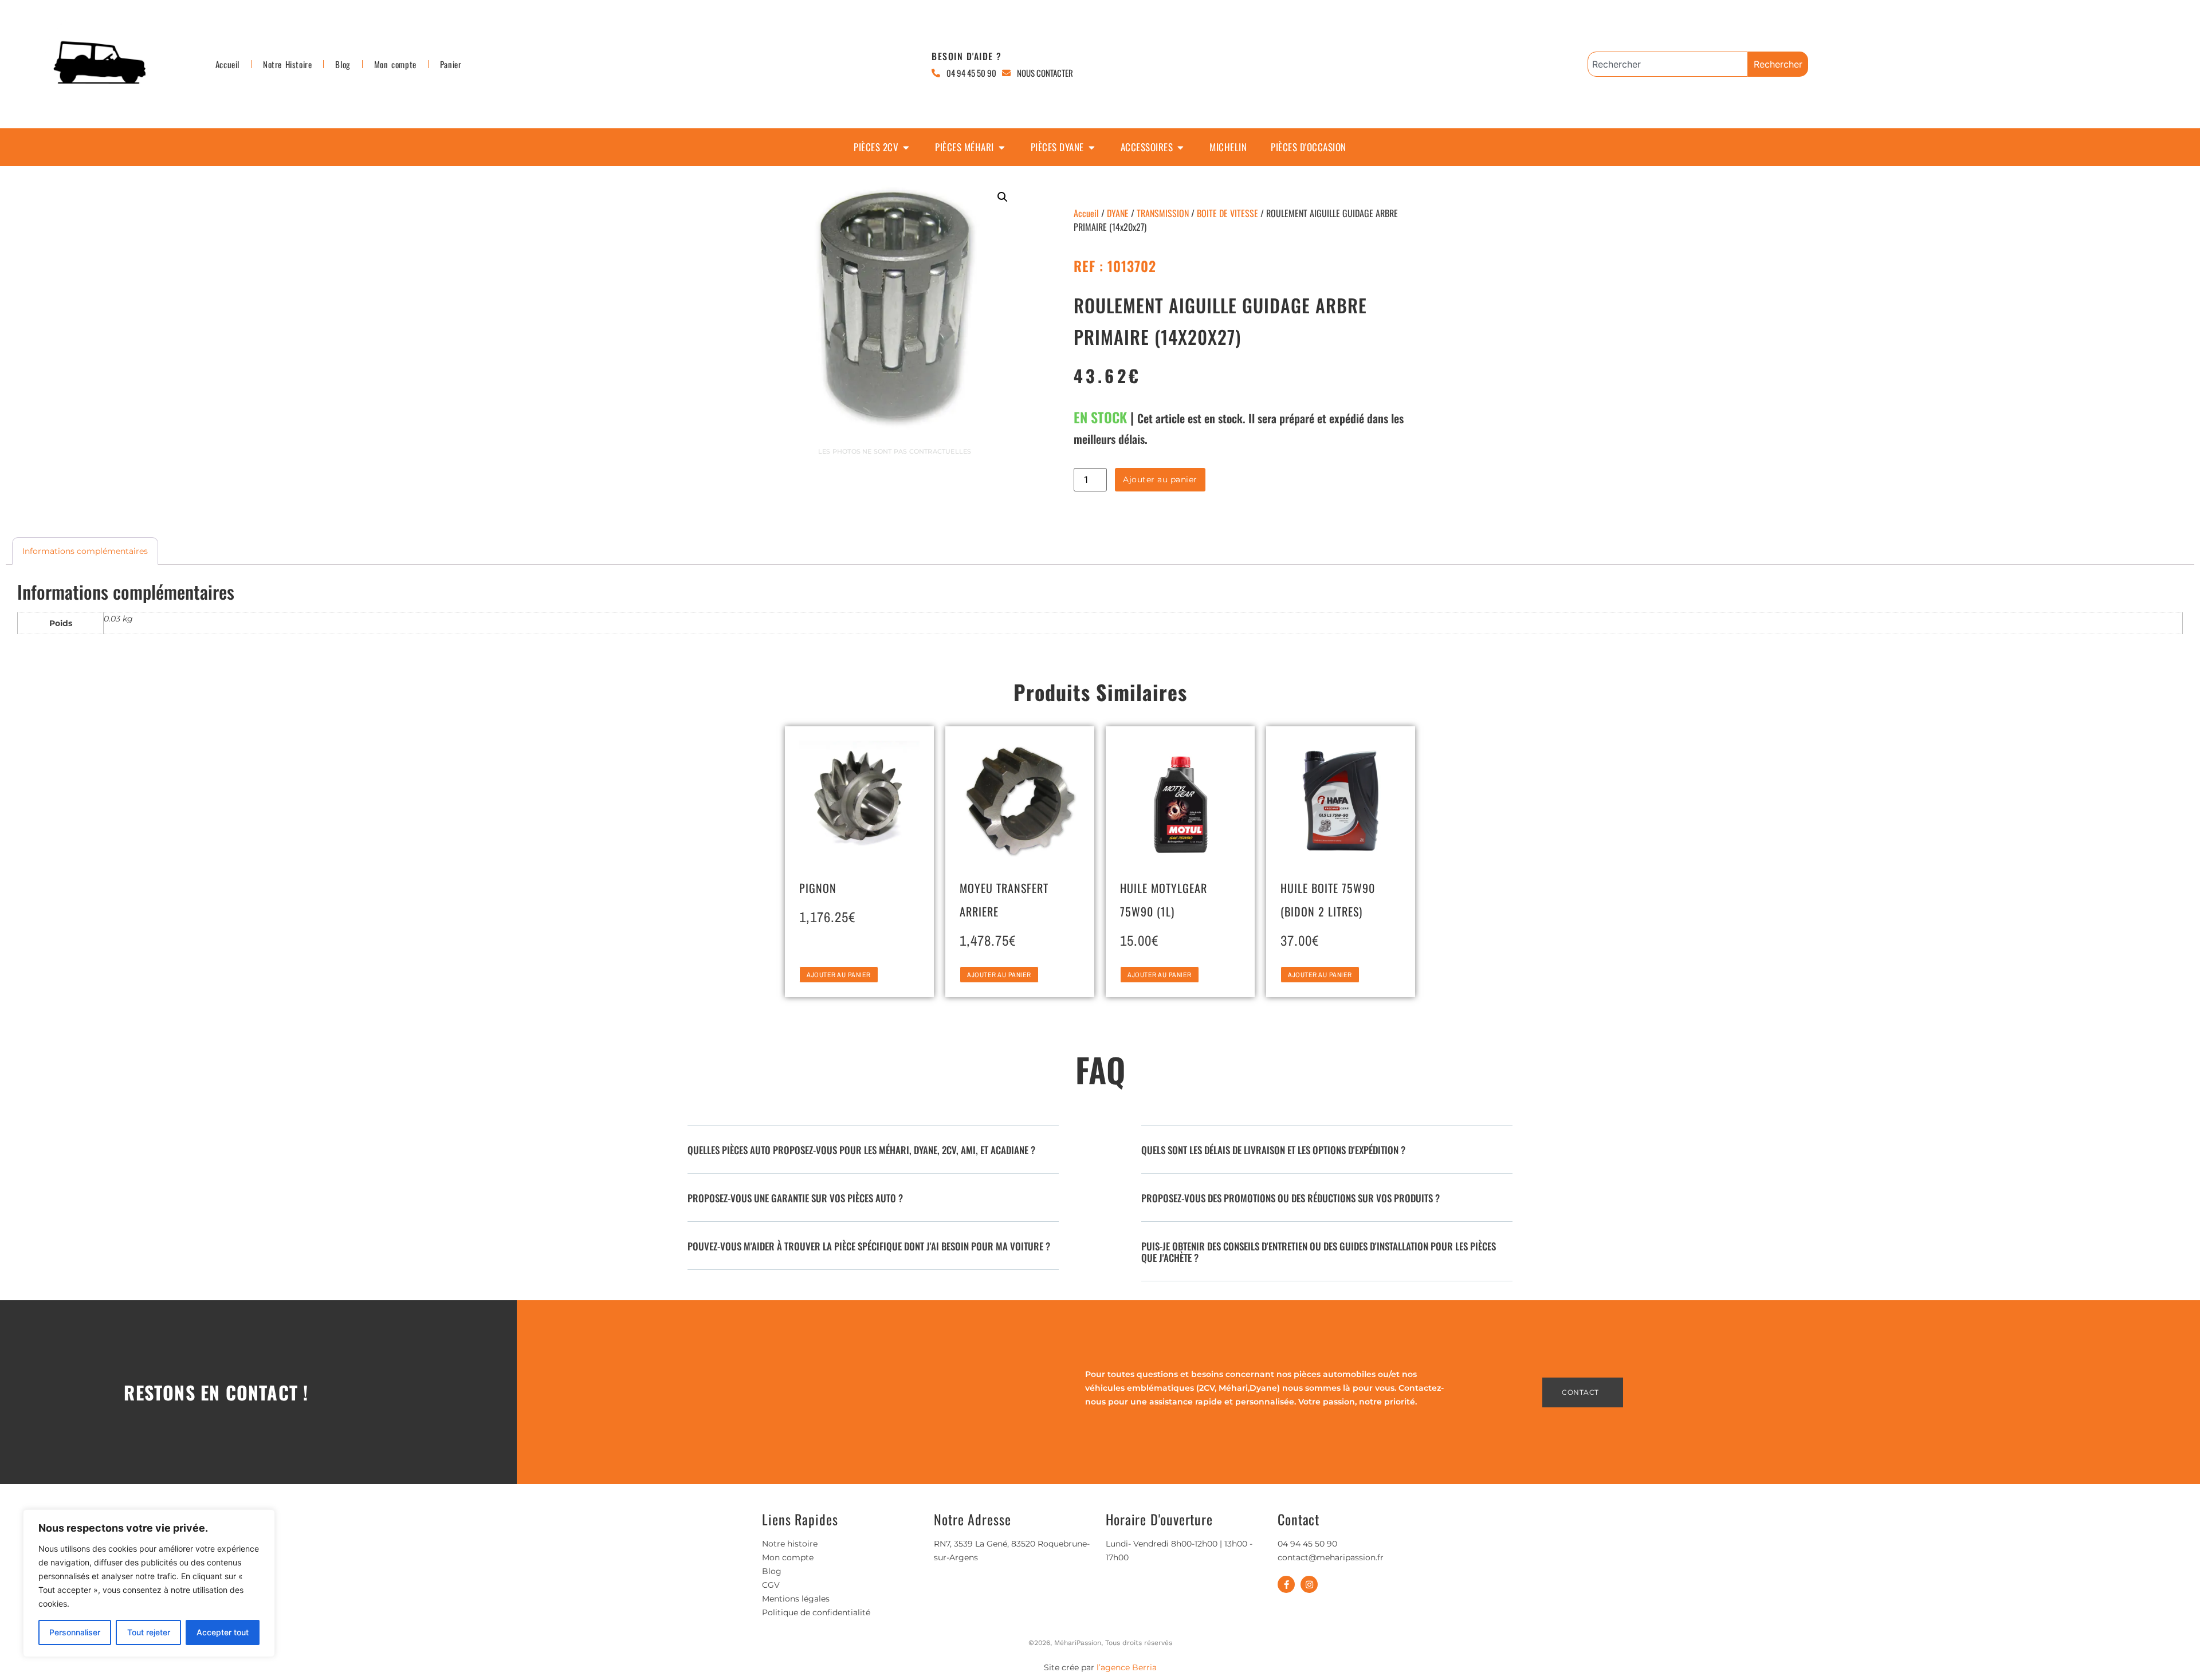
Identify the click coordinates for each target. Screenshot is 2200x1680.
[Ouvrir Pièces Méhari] (1002, 147)
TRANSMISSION (1163, 213)
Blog (343, 64)
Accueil (227, 64)
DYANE (1118, 213)
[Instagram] (1309, 1584)
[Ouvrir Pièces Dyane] (1092, 147)
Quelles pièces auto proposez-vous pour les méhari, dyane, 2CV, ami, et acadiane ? (861, 1150)
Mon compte (395, 64)
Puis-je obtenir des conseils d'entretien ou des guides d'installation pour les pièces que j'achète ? (1319, 1252)
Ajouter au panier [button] (839, 975)
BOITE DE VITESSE (1227, 213)
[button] (1003, 197)
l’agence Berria (1127, 1667)
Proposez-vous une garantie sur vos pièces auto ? (795, 1198)
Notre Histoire (287, 64)
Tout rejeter (149, 1632)
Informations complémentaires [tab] (85, 551)
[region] (149, 1583)
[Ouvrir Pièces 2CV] (906, 147)
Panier (451, 64)
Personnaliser (75, 1632)
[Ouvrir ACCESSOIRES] (1180, 147)
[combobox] (1668, 64)
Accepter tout (223, 1632)
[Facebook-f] (1286, 1584)
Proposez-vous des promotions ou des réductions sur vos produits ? (1290, 1198)
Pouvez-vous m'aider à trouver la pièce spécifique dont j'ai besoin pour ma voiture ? (869, 1246)
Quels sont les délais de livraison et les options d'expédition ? (1273, 1150)
